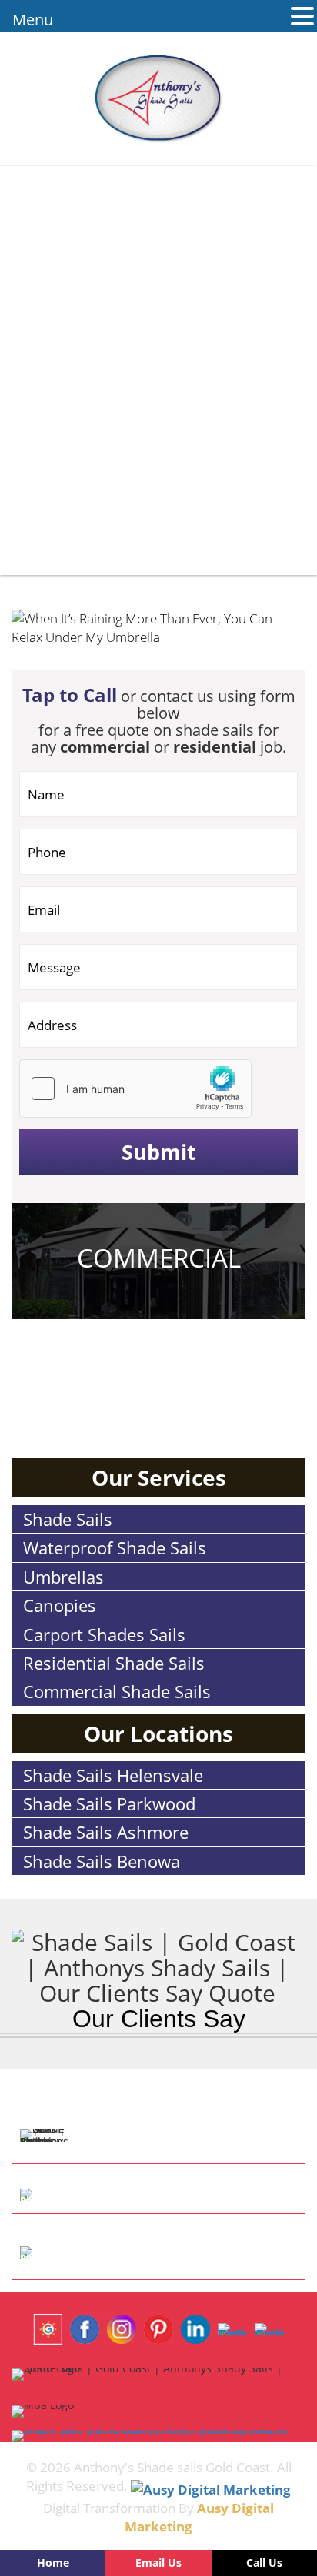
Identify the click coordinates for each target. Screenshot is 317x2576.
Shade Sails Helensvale (113, 1775)
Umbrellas (63, 1577)
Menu (33, 20)
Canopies (60, 1605)
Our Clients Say (159, 2019)
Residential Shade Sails (114, 1663)
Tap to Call (70, 695)
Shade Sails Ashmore (106, 1832)
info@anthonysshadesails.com (183, 2253)
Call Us (264, 2563)
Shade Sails (68, 1519)
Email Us (158, 2563)
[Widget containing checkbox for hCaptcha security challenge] (135, 1089)
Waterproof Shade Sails (115, 1547)
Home (53, 2563)
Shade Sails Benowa (102, 1861)
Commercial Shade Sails (117, 1691)
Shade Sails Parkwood (109, 1803)
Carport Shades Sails (104, 1634)
